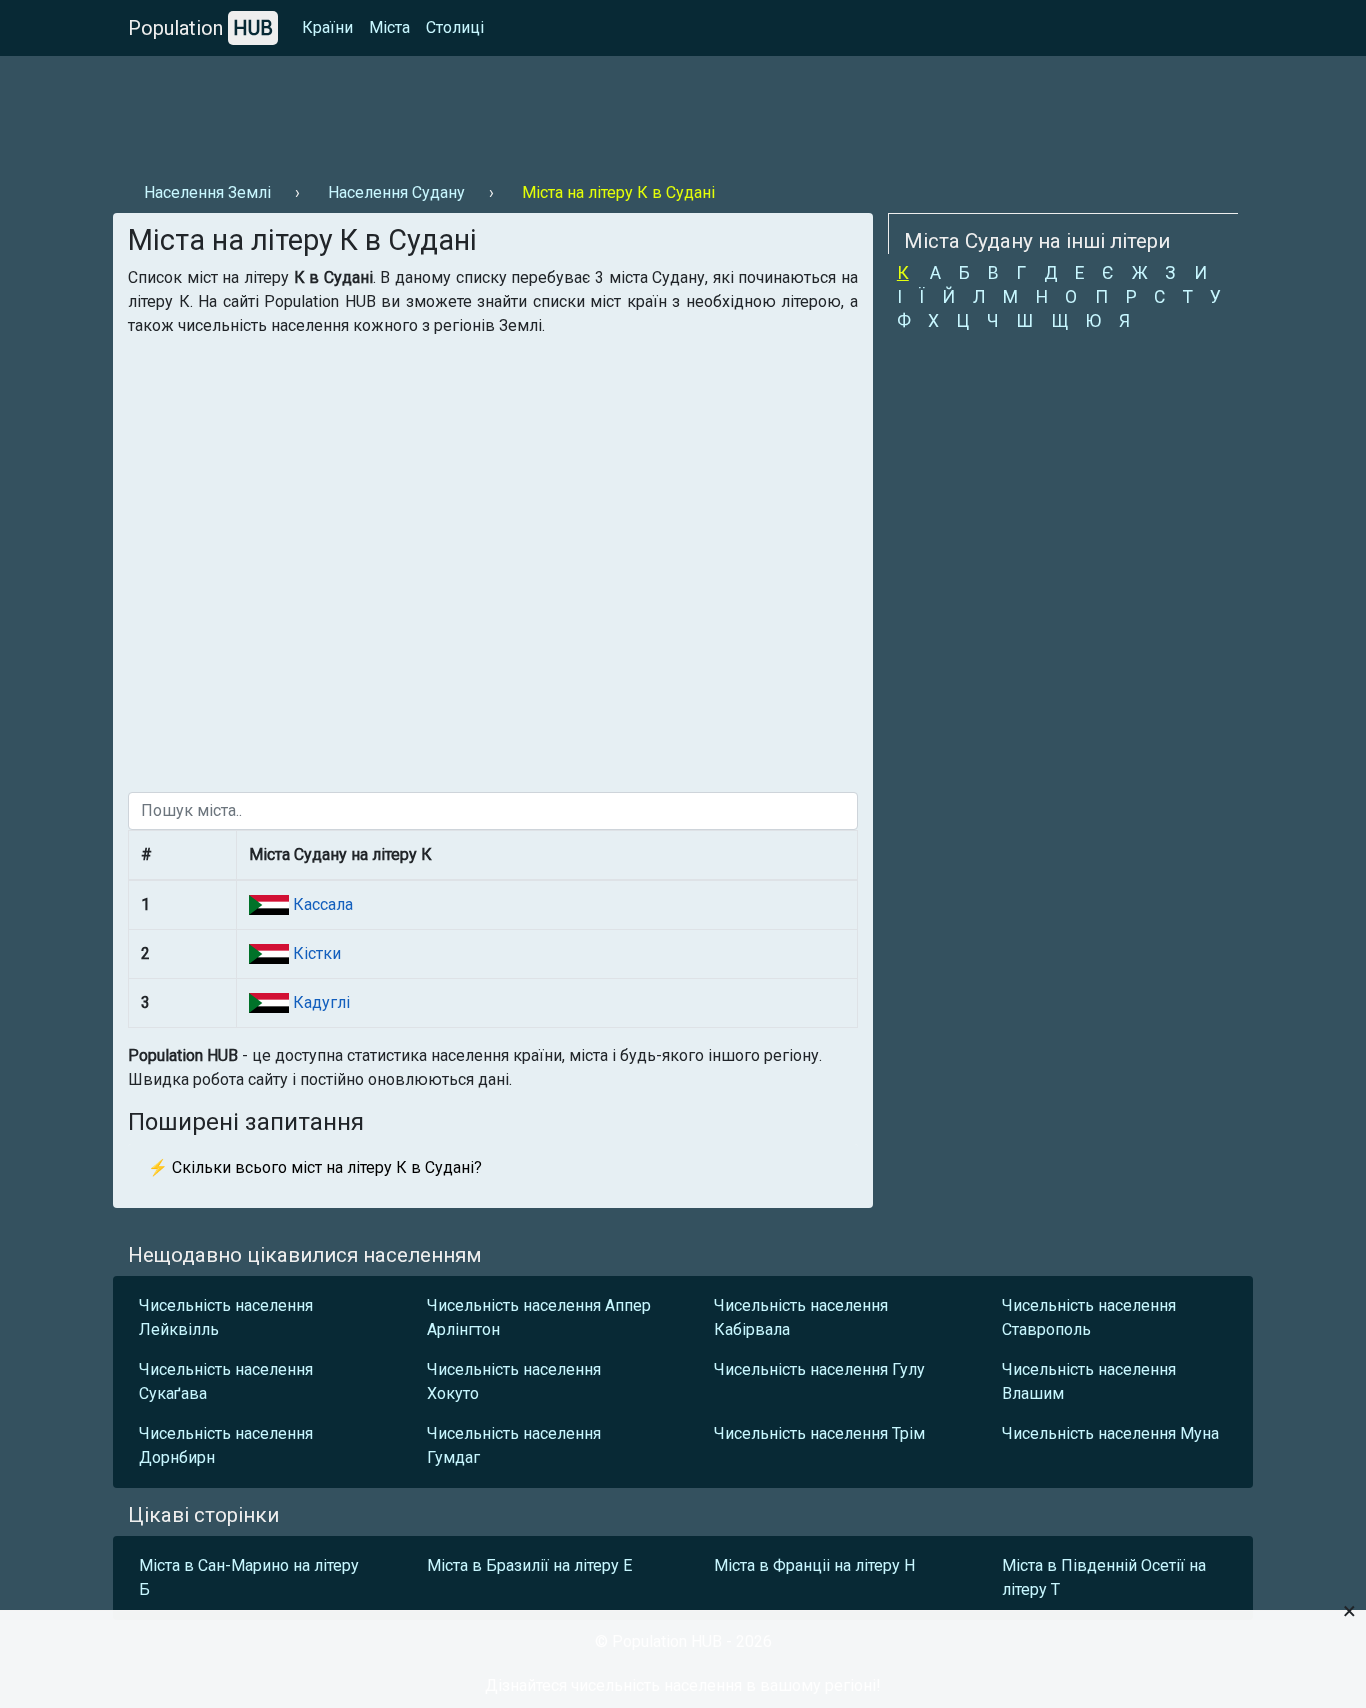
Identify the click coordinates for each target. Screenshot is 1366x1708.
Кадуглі (319, 1002)
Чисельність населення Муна (1110, 1433)
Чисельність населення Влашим (1089, 1381)
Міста (389, 27)
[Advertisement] (477, 111)
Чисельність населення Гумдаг (514, 1445)
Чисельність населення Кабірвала (801, 1317)
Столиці (455, 27)
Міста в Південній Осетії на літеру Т (1104, 1577)
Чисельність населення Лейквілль (226, 1317)
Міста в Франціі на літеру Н (814, 1565)
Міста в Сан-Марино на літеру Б (249, 1577)
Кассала (321, 904)
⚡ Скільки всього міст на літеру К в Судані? (315, 1167)
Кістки (315, 953)
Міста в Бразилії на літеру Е (529, 1565)
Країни (327, 27)
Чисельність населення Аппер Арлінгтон (539, 1317)
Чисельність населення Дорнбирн (226, 1445)
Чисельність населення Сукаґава (226, 1381)
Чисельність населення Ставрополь (1089, 1317)
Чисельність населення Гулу (819, 1369)
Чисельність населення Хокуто (514, 1381)
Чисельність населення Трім (819, 1433)
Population (200, 28)
